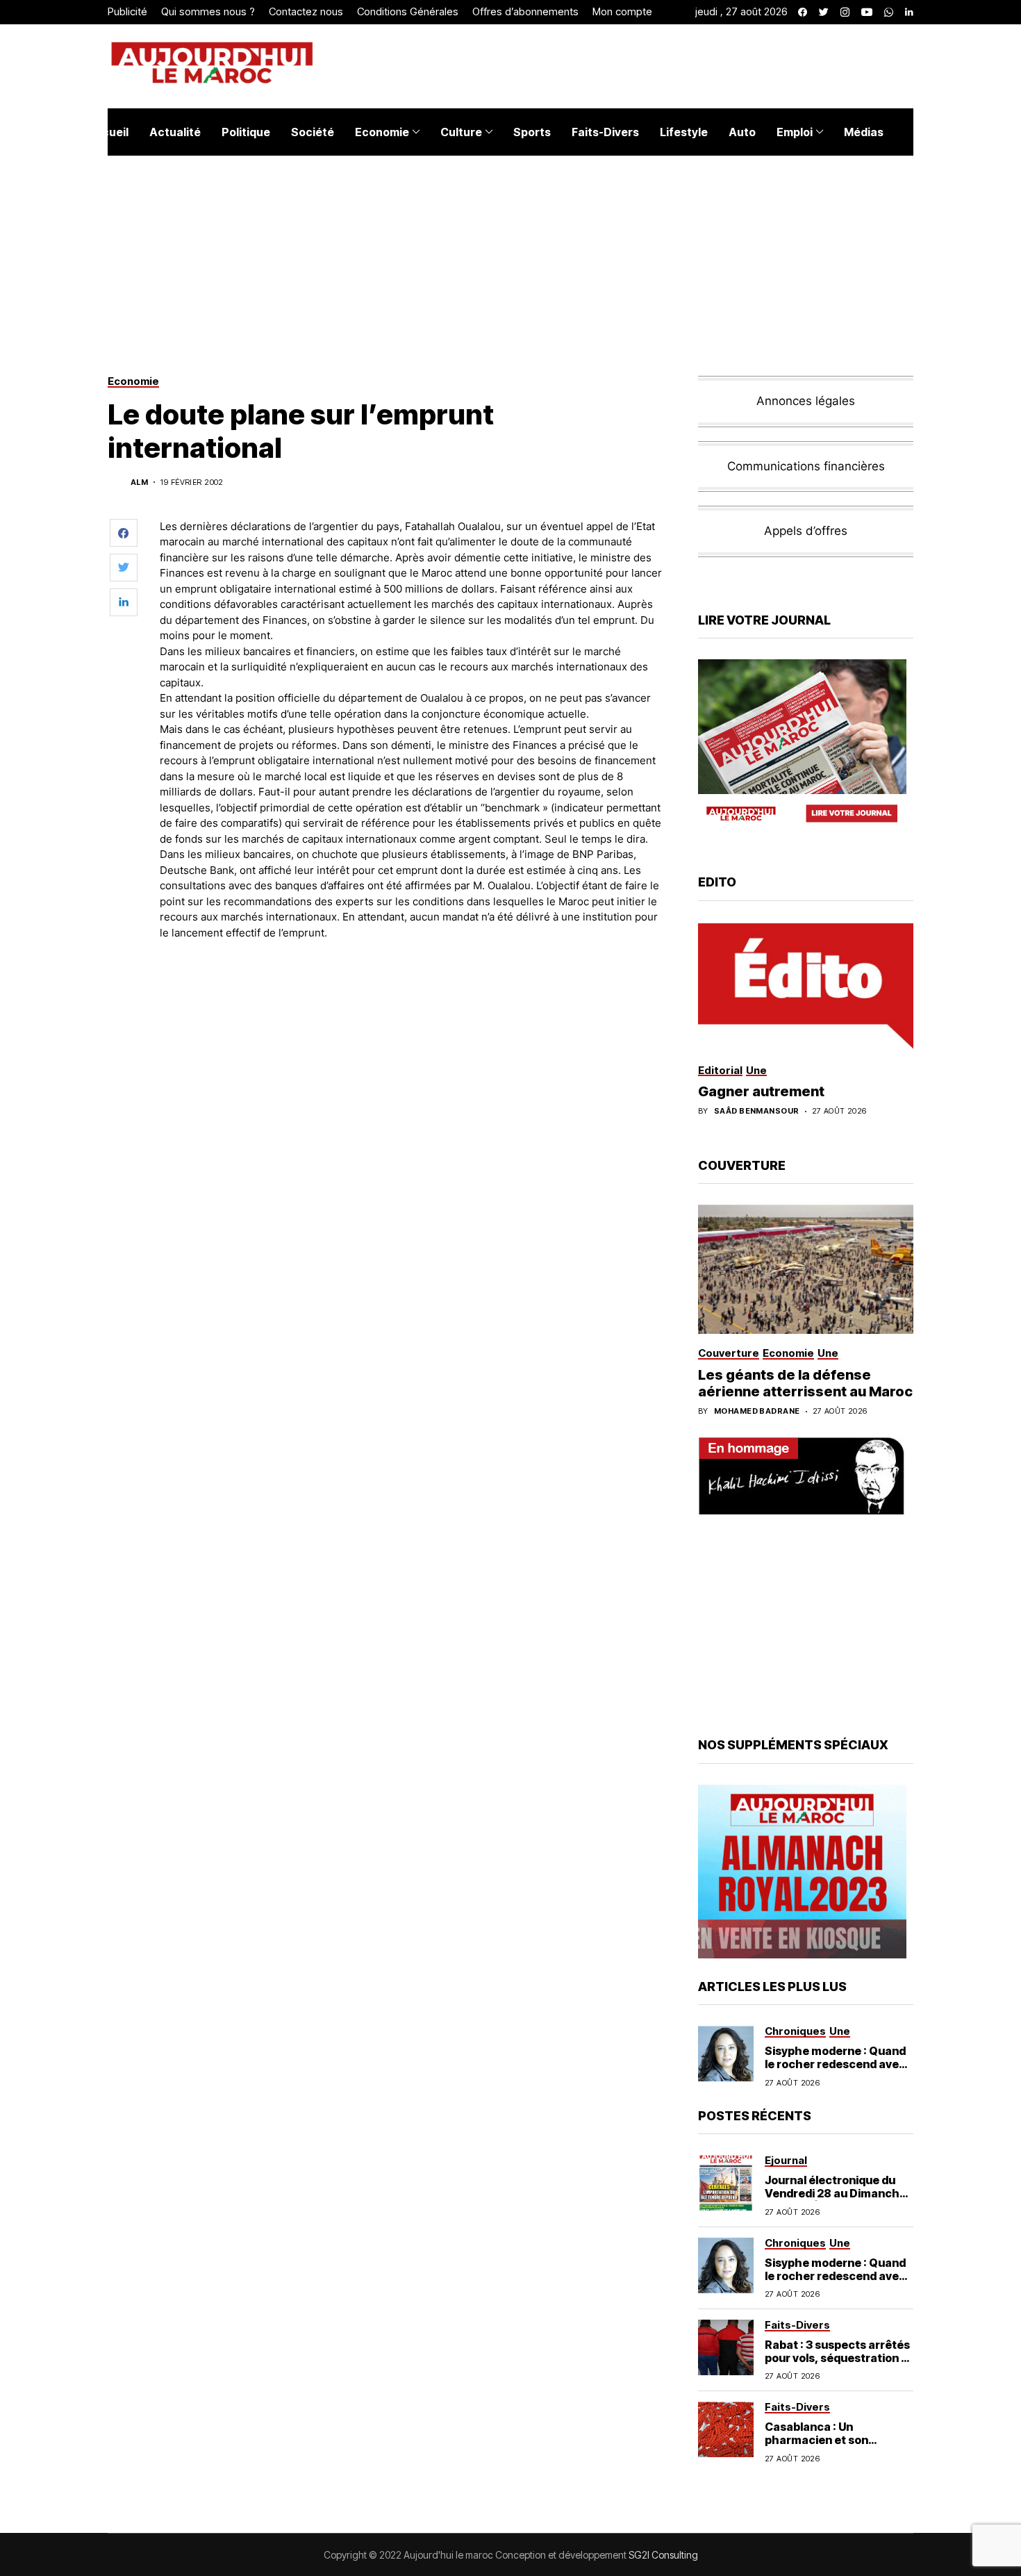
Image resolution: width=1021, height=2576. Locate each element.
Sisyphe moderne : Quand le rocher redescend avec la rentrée (835, 2064)
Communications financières (806, 466)
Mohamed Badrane (757, 1411)
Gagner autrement (761, 1091)
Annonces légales (806, 401)
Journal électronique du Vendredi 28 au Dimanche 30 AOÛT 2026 (836, 2193)
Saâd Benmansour (757, 1111)
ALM (139, 482)
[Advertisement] (413, 989)
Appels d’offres (806, 531)
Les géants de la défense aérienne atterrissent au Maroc (805, 1383)
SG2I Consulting (663, 2555)
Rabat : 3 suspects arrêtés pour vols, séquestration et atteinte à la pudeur (839, 2358)
